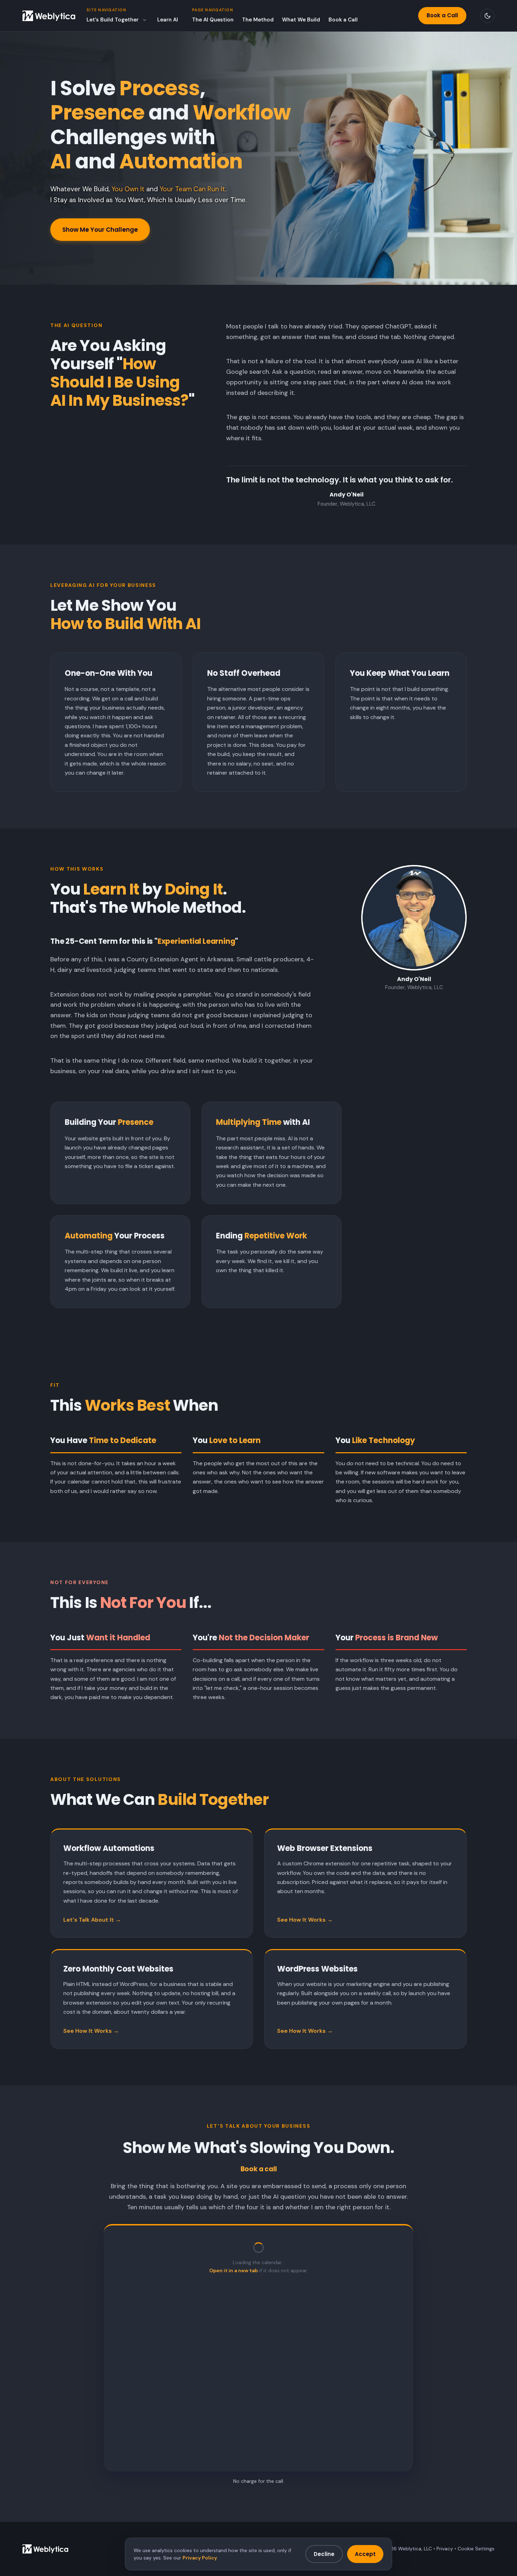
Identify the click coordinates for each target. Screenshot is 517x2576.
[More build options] (145, 20)
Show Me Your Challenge (100, 230)
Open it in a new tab (234, 2270)
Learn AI (168, 20)
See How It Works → (305, 1920)
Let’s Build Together (113, 20)
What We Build (301, 20)
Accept (365, 2554)
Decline (324, 2554)
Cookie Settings (476, 2549)
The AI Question (213, 20)
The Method (258, 20)
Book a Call (343, 20)
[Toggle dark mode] (487, 16)
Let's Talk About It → (92, 1920)
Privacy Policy (200, 2558)
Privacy (445, 2549)
